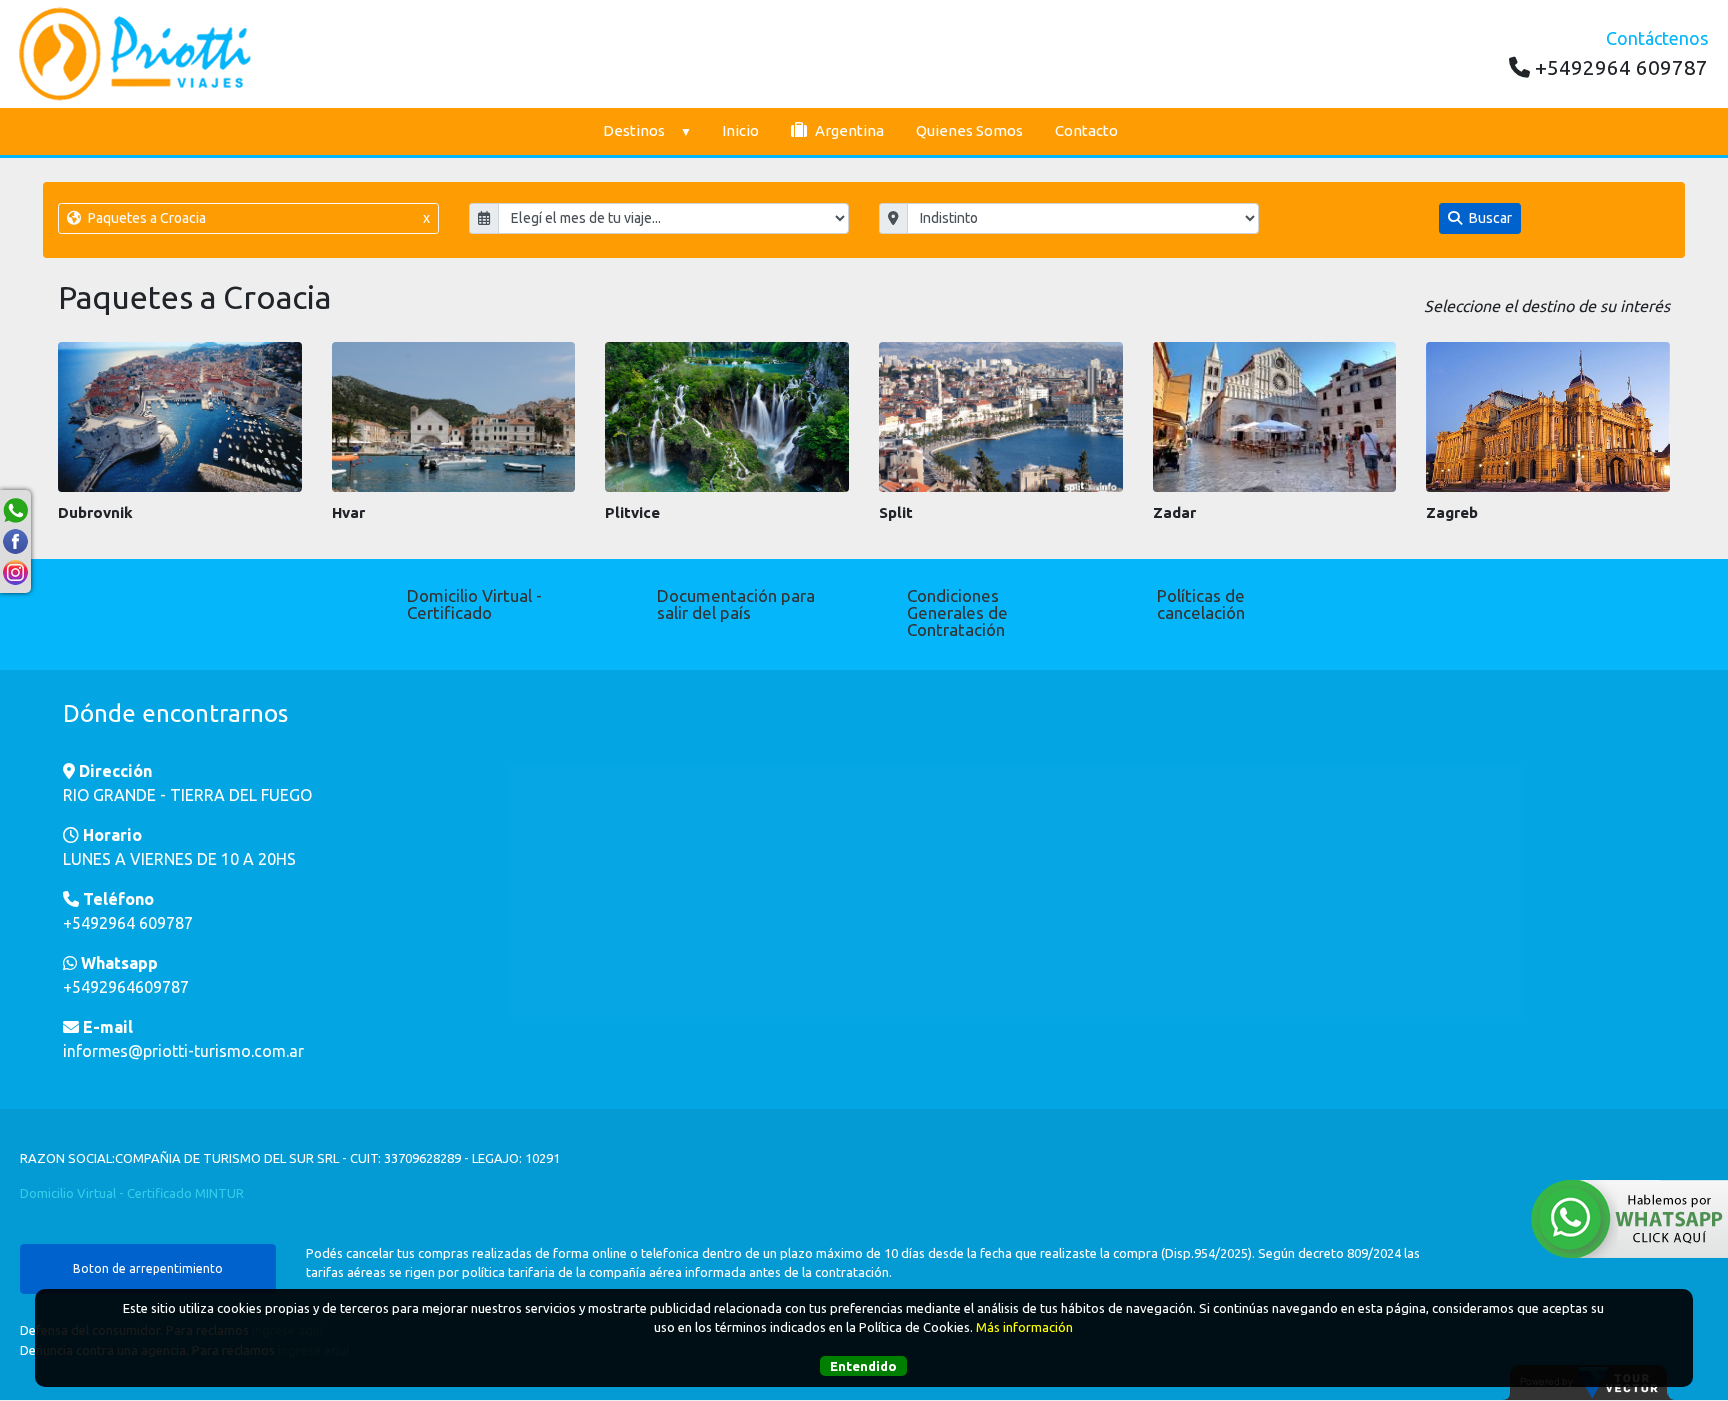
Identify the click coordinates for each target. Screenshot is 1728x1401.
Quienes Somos (969, 130)
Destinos (634, 130)
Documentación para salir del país (736, 604)
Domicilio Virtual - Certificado (474, 604)
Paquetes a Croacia (257, 218)
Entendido (863, 1367)
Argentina (848, 130)
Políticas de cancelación (1201, 604)
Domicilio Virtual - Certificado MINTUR (132, 1193)
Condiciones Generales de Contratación (957, 612)
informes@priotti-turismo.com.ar (183, 1051)
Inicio (740, 130)
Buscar (1489, 218)
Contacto (1086, 130)
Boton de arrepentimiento (148, 1268)
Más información (1024, 1328)
